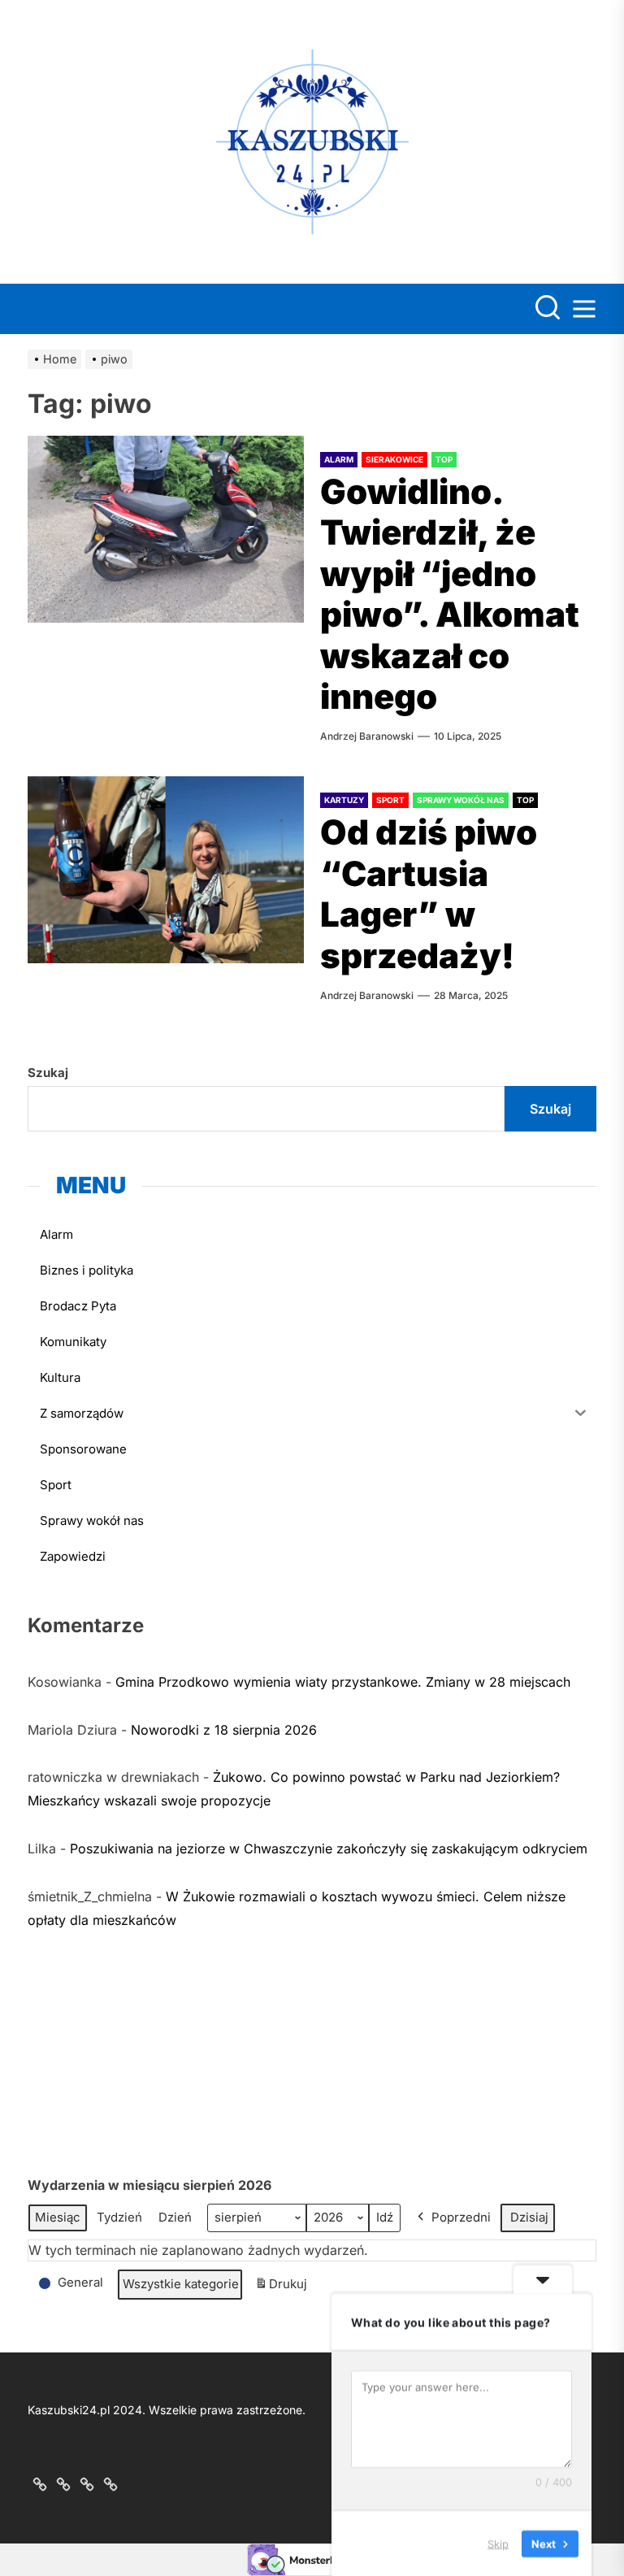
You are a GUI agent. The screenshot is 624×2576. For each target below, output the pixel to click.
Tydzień (119, 2217)
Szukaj (48, 1073)
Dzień (175, 2217)
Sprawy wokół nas (461, 800)
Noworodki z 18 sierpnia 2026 (224, 1730)
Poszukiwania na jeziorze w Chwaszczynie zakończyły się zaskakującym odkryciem (329, 1848)
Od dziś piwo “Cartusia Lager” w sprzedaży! (429, 893)
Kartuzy (344, 800)
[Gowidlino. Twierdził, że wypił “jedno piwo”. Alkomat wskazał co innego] (166, 529)
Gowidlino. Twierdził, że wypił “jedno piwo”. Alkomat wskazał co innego (450, 594)
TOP (444, 459)
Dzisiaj (529, 2217)
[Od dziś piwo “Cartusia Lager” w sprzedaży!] (166, 870)
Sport (390, 800)
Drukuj (281, 2288)
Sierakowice (394, 459)
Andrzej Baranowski (367, 736)
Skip (498, 2543)
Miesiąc (58, 2217)
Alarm (339, 459)
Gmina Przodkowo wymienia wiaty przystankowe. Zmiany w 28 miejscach (343, 1682)
